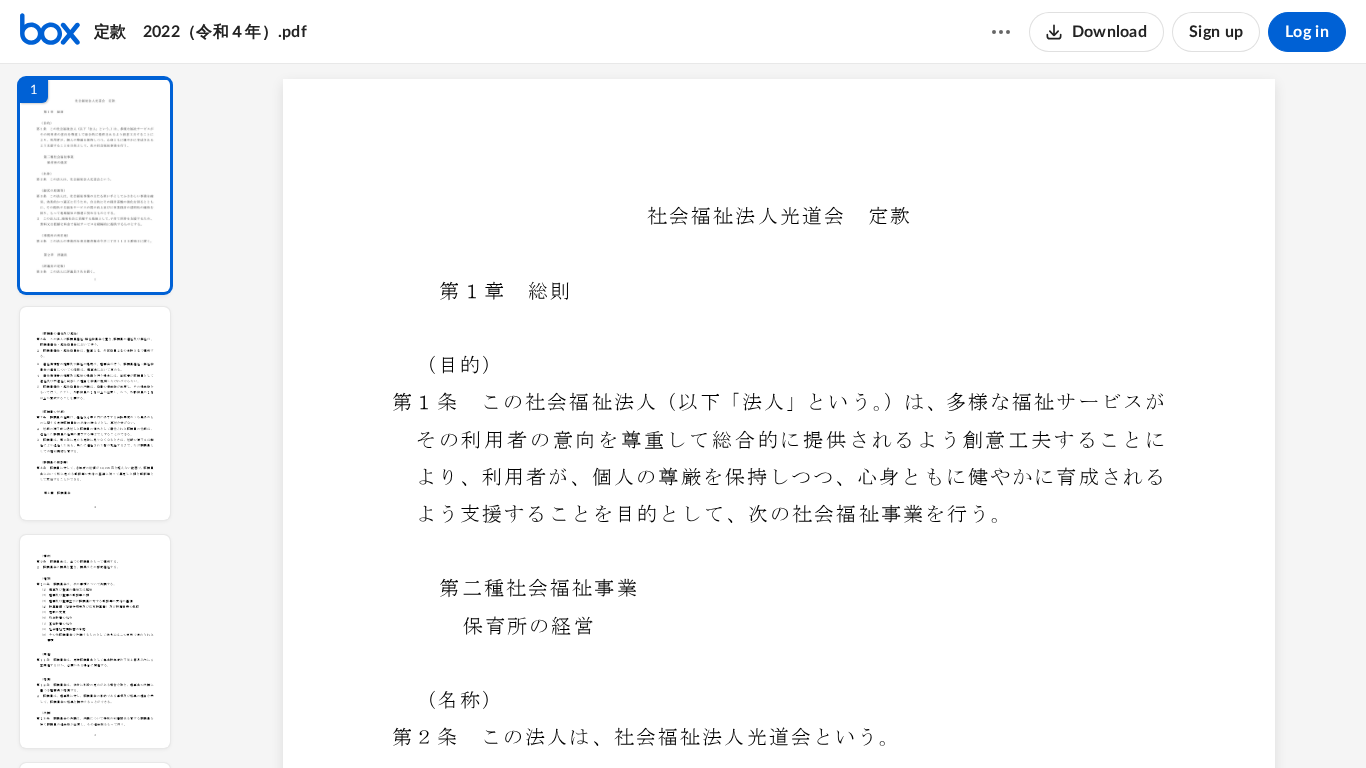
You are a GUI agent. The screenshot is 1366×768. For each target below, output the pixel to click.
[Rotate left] (889, 719)
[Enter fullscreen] (963, 719)
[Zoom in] (849, 719)
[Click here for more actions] (1001, 32)
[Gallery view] (927, 719)
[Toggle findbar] (631, 719)
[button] (95, 185)
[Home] (50, 32)
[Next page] (739, 719)
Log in (1307, 32)
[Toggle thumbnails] (595, 719)
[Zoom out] (781, 719)
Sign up (1216, 32)
